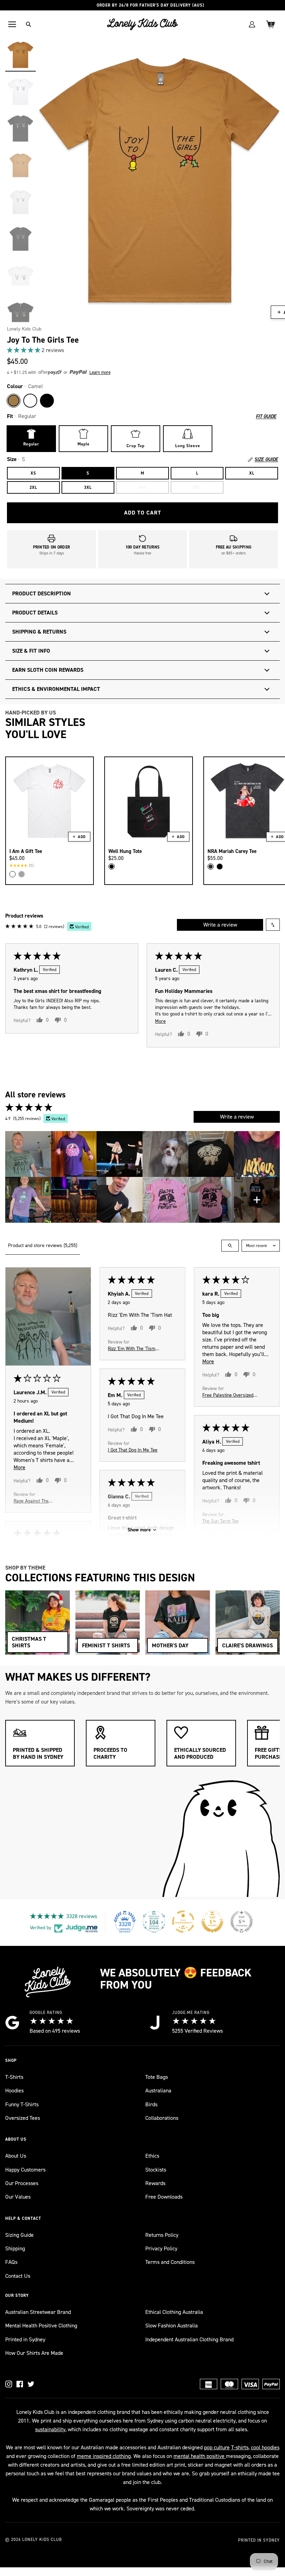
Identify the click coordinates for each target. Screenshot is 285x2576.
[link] (142, 350)
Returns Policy (162, 2235)
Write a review (220, 925)
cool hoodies (265, 2447)
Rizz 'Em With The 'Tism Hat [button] (132, 1348)
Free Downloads (164, 2197)
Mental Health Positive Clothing (41, 2326)
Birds (151, 2104)
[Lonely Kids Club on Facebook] (20, 2384)
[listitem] (28, 1154)
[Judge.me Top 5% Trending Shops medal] (242, 1922)
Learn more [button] (100, 372)
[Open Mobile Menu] (12, 24)
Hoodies (14, 2090)
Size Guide (266, 460)
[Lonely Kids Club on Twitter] (31, 2384)
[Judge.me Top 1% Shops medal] (212, 1922)
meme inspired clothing (104, 2456)
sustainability (50, 2429)
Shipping (15, 2248)
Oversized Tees (23, 2118)
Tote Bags (157, 2077)
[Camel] (14, 401)
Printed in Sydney (25, 2339)
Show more (139, 1530)
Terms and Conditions (170, 2262)
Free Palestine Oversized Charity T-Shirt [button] (228, 1395)
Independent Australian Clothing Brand (189, 2339)
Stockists (156, 2170)
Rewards (155, 2183)
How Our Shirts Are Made (34, 2353)
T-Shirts (14, 2077)
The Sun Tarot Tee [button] (221, 1521)
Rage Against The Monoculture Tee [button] (31, 1501)
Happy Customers (25, 2170)
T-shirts (240, 2447)
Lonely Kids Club (24, 329)
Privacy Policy (161, 2248)
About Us (16, 2156)
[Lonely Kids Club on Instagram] (9, 2384)
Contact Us (18, 2276)
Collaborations (162, 2118)
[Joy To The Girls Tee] (21, 55)
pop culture (217, 2447)
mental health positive (200, 2456)
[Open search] (230, 1246)
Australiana (158, 2090)
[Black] (47, 401)
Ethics (152, 2156)
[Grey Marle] (22, 874)
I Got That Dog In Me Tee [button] (133, 1450)
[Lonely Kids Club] (142, 24)
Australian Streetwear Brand (38, 2312)
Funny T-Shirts (22, 2104)
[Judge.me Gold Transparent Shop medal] (183, 1922)
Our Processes (22, 2183)
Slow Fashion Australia (172, 2326)
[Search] (28, 24)
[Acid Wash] (211, 867)
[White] (30, 401)
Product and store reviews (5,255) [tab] (43, 1245)
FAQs (11, 2262)
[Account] (252, 24)
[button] (24, 350)
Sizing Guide (19, 2235)
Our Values (18, 2197)
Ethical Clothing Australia (174, 2312)
